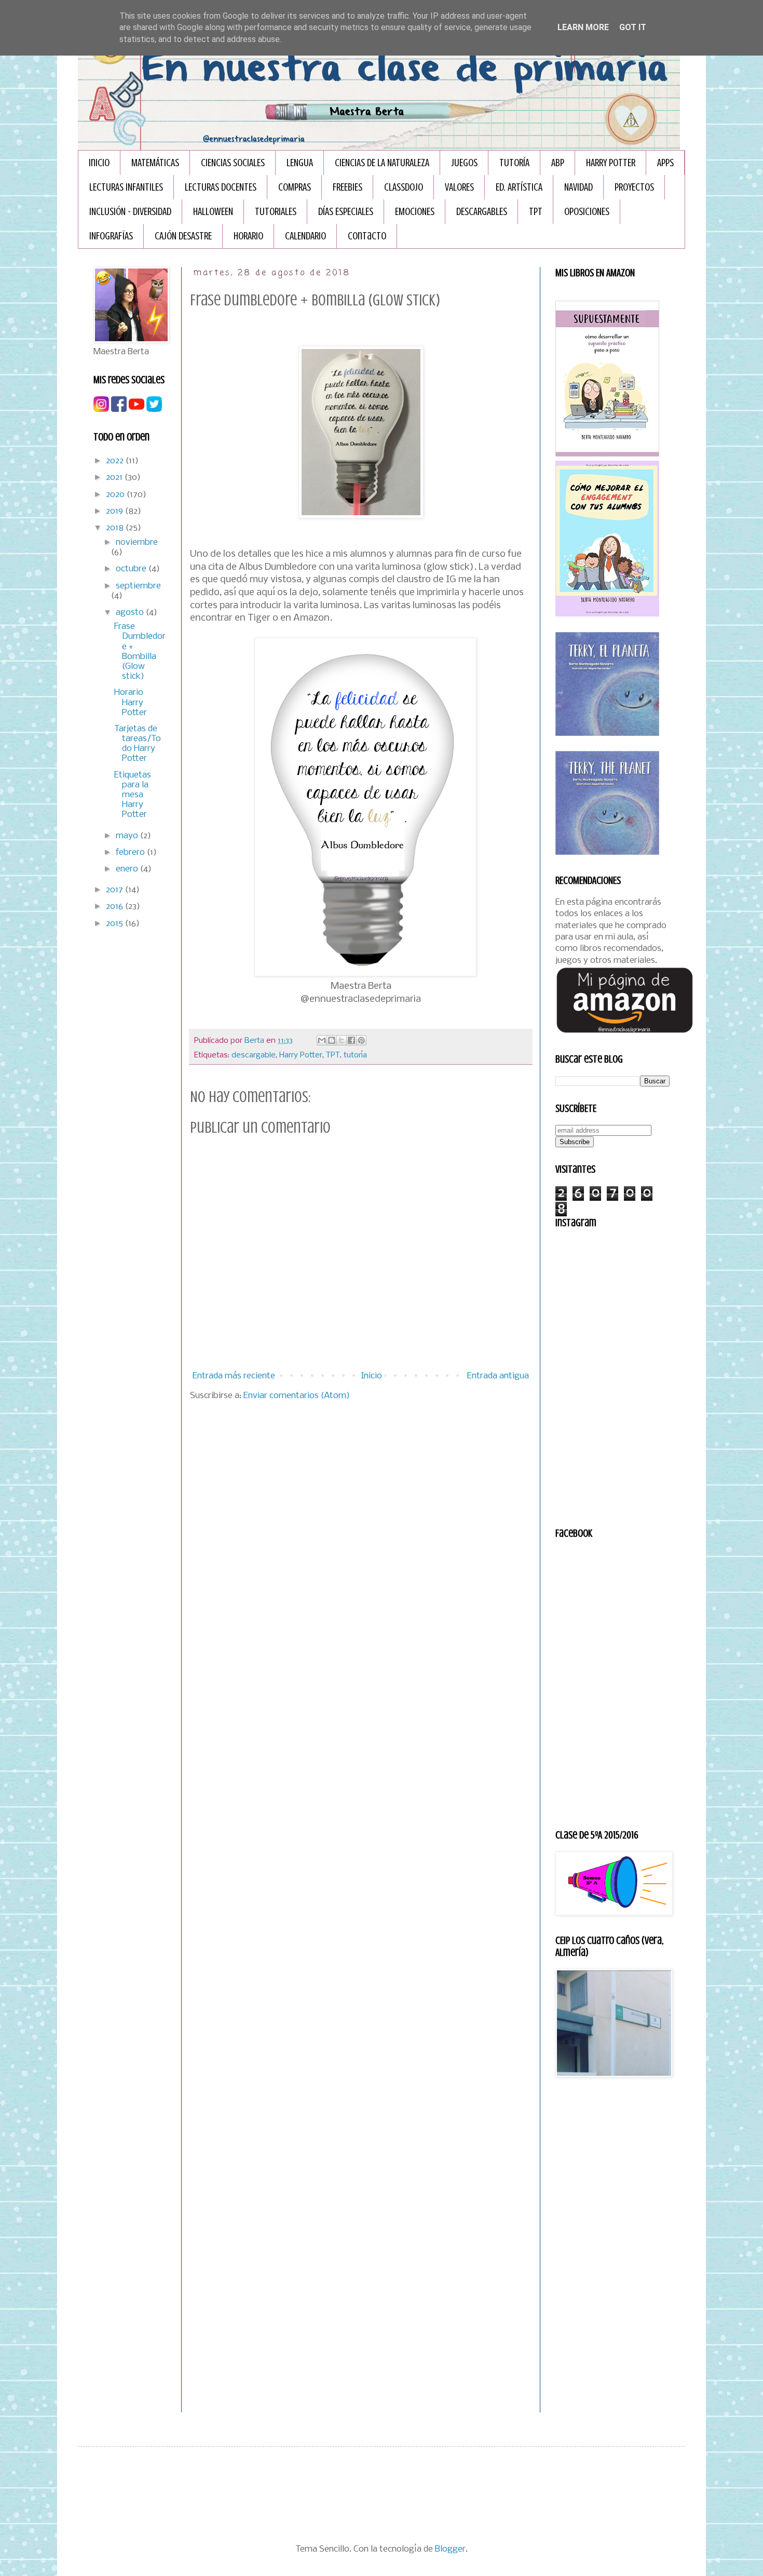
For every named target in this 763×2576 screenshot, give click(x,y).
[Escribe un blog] (332, 1040)
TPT (536, 212)
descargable (254, 1055)
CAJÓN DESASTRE (183, 236)
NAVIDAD (578, 187)
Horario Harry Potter (131, 702)
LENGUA (300, 163)
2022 (116, 461)
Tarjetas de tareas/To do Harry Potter (138, 744)
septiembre (138, 586)
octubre (132, 569)
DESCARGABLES (482, 212)
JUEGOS (464, 163)
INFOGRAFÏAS (111, 236)
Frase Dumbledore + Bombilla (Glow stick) (140, 652)
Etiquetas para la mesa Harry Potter (133, 795)
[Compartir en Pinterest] (361, 1040)
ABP (558, 163)
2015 (115, 924)
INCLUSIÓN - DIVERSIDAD (130, 212)
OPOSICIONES (587, 212)
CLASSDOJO (404, 187)
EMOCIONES (415, 212)
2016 (115, 907)
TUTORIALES (276, 212)
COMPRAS (295, 187)
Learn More (583, 27)
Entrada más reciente (234, 1376)
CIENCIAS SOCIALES (233, 163)
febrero (131, 853)
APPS (665, 163)
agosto (131, 613)
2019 (115, 511)
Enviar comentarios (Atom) (297, 1396)
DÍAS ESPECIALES (346, 212)
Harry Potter (301, 1055)
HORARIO (248, 236)
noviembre (137, 542)
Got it (633, 27)
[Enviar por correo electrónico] (322, 1040)
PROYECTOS (634, 187)
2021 (115, 478)
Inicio (99, 163)
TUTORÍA (514, 163)
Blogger (450, 2549)
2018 (116, 528)
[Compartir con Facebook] (351, 1040)
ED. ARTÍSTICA (519, 187)
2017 (115, 890)
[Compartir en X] (342, 1040)
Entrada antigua (498, 1376)
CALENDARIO (305, 236)
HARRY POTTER (611, 163)
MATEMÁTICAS (155, 163)
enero (128, 869)
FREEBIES (348, 187)
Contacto (367, 236)
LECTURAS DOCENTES (221, 187)
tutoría (355, 1055)
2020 (116, 495)
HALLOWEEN (213, 212)
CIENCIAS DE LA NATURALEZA (382, 163)
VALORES (459, 187)
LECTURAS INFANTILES (126, 187)
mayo (128, 836)
